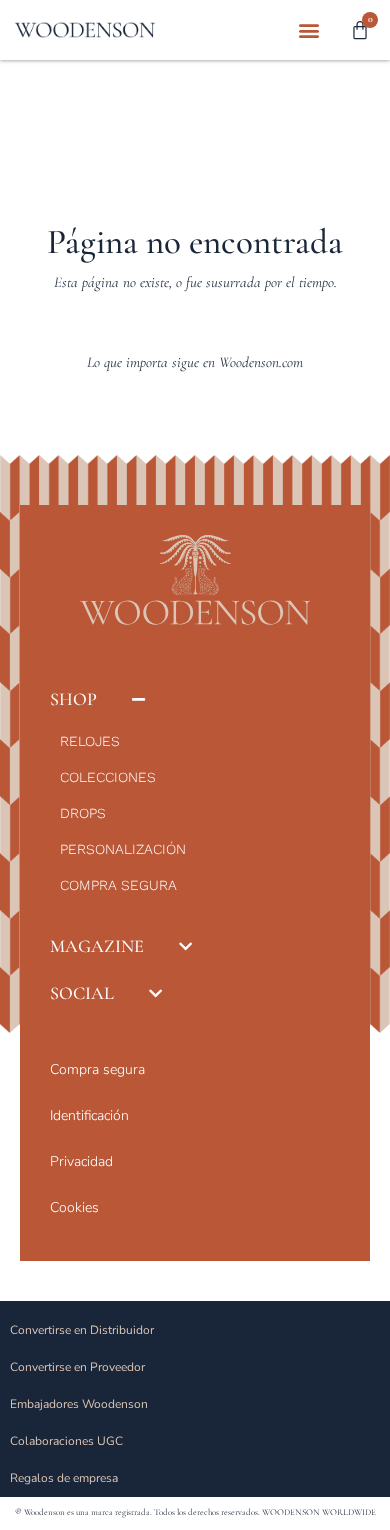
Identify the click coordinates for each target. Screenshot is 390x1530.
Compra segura (118, 885)
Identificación (89, 1115)
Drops (83, 813)
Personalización (123, 849)
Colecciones (108, 777)
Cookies (74, 1207)
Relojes (90, 741)
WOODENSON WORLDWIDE (319, 1512)
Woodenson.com (261, 362)
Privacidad (81, 1161)
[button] (308, 30)
